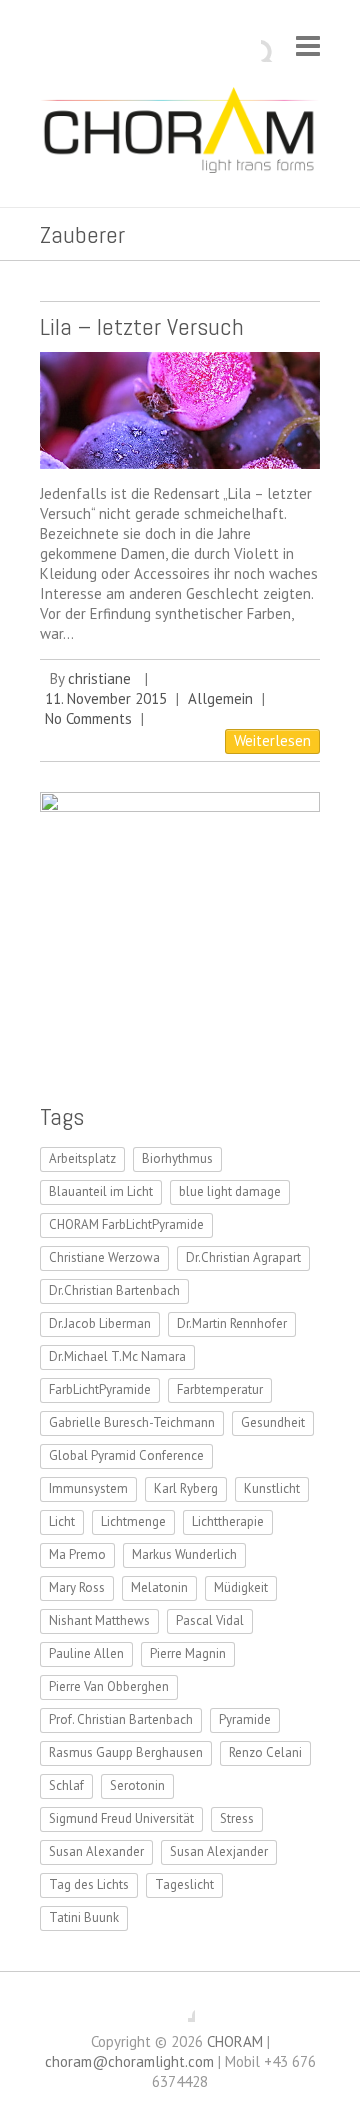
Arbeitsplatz (82, 1158)
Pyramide (245, 1719)
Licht (62, 1521)
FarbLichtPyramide (100, 1389)
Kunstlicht (272, 1488)
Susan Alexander (96, 1851)
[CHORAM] (180, 134)
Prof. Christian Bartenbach (121, 1719)
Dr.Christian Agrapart (243, 1257)
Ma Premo (77, 1554)
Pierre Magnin (188, 1653)
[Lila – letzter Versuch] (180, 410)
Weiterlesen (272, 740)
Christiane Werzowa (104, 1257)
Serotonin (137, 1785)
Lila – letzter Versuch (142, 326)
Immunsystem (88, 1488)
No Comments (88, 718)
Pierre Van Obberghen (109, 1686)
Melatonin (159, 1587)
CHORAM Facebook (180, 2007)
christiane (99, 678)
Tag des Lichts (89, 1884)
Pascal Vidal (210, 1620)
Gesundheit (273, 1422)
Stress (237, 1818)
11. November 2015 (106, 698)
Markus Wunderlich (184, 1554)
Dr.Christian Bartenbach (114, 1290)
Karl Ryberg (186, 1488)
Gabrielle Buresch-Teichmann (132, 1422)
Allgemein (220, 698)
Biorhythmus (177, 1158)
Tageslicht (184, 1884)
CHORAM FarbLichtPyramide (126, 1224)
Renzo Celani (265, 1752)
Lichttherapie (228, 1521)
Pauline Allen (86, 1653)
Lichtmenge (133, 1521)
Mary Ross (77, 1587)
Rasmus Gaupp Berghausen (126, 1752)
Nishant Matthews (99, 1620)
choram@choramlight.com (129, 2061)
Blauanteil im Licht (101, 1191)
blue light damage (230, 1191)
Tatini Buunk (84, 1917)
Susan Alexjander (219, 1851)
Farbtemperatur (220, 1389)
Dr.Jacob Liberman (100, 1323)
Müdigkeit (241, 1587)
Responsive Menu (308, 45)
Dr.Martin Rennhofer (232, 1323)
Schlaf (66, 1785)
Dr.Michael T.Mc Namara (117, 1356)
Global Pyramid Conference (126, 1455)
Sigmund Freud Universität (121, 1818)
